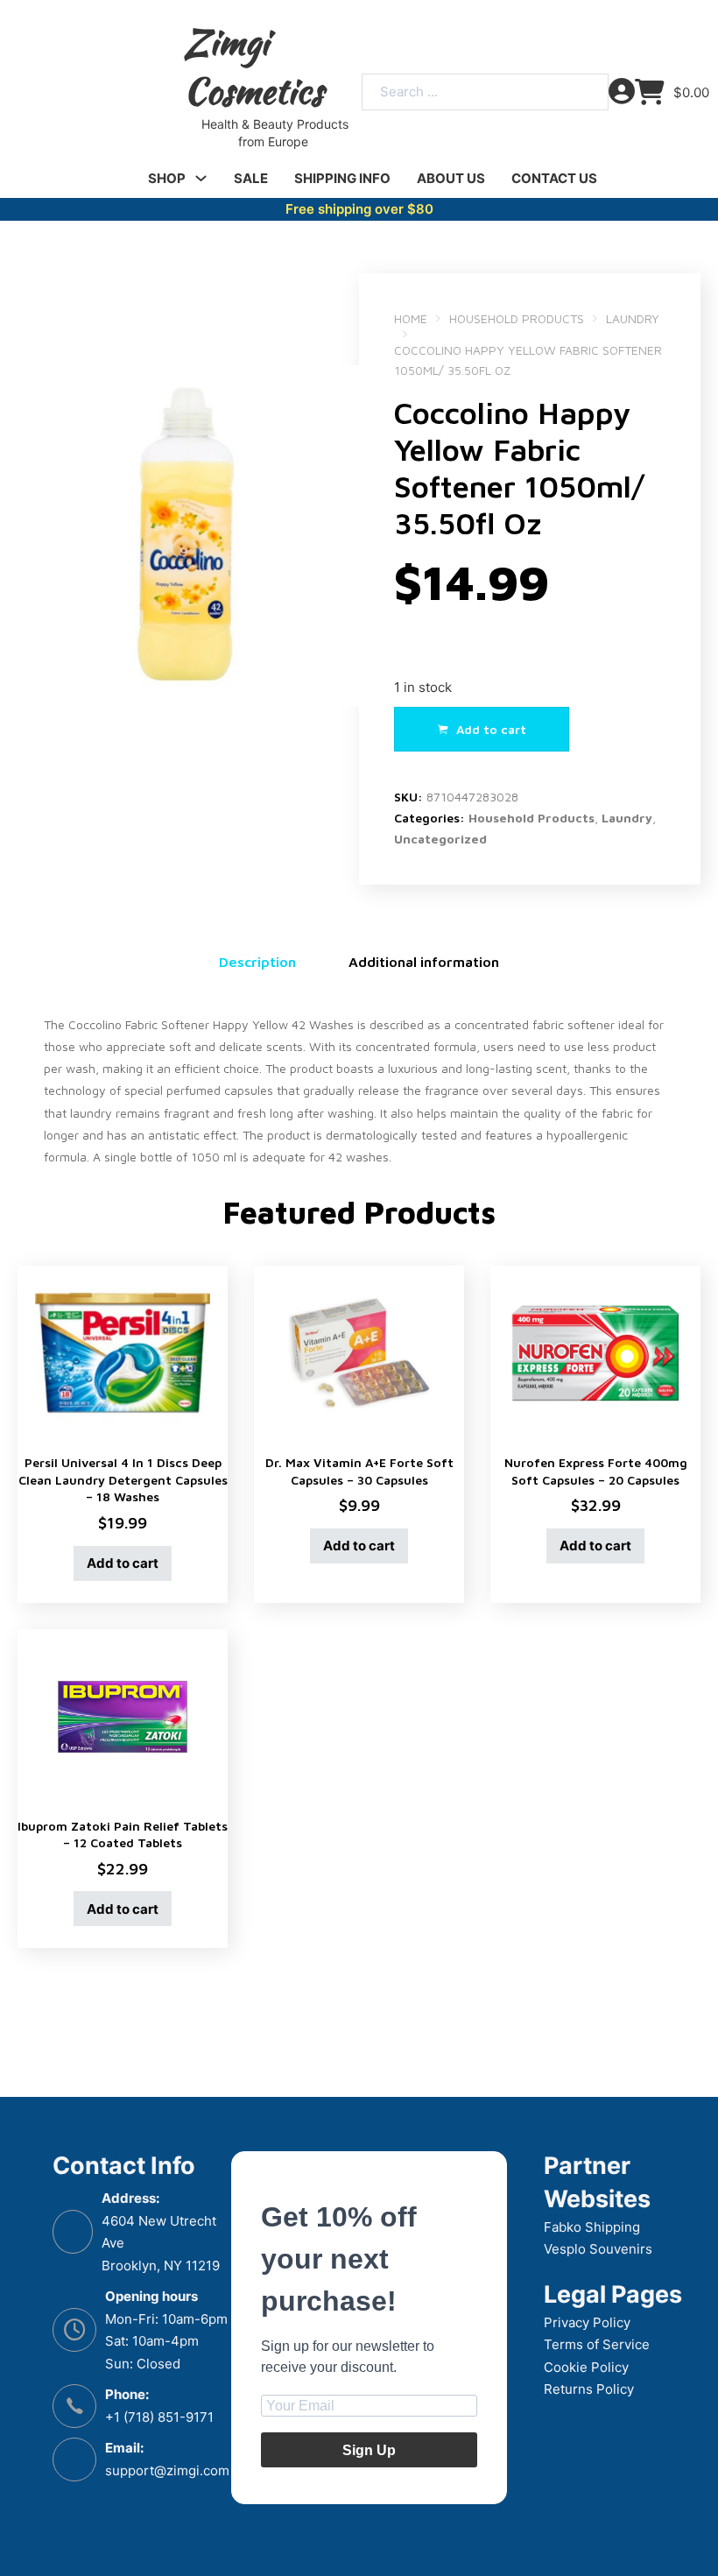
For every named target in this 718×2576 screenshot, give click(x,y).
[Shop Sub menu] (201, 178)
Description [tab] (257, 962)
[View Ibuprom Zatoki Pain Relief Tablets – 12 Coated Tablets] (123, 1715)
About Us (451, 178)
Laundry (633, 318)
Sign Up (369, 2450)
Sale (251, 178)
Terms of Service (597, 2344)
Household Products (517, 318)
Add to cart (123, 1563)
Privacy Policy (587, 2322)
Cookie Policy (586, 2367)
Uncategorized (440, 839)
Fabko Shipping (592, 2227)
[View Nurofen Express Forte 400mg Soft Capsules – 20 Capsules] (595, 1352)
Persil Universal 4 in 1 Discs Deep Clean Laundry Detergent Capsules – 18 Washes (123, 1479)
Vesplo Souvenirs (598, 2249)
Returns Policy (589, 2389)
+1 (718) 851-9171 (159, 2417)
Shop (167, 178)
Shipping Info (342, 178)
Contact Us (554, 178)
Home (411, 318)
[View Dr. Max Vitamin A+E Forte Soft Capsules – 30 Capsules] (359, 1352)
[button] (335, 297)
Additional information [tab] (424, 962)
